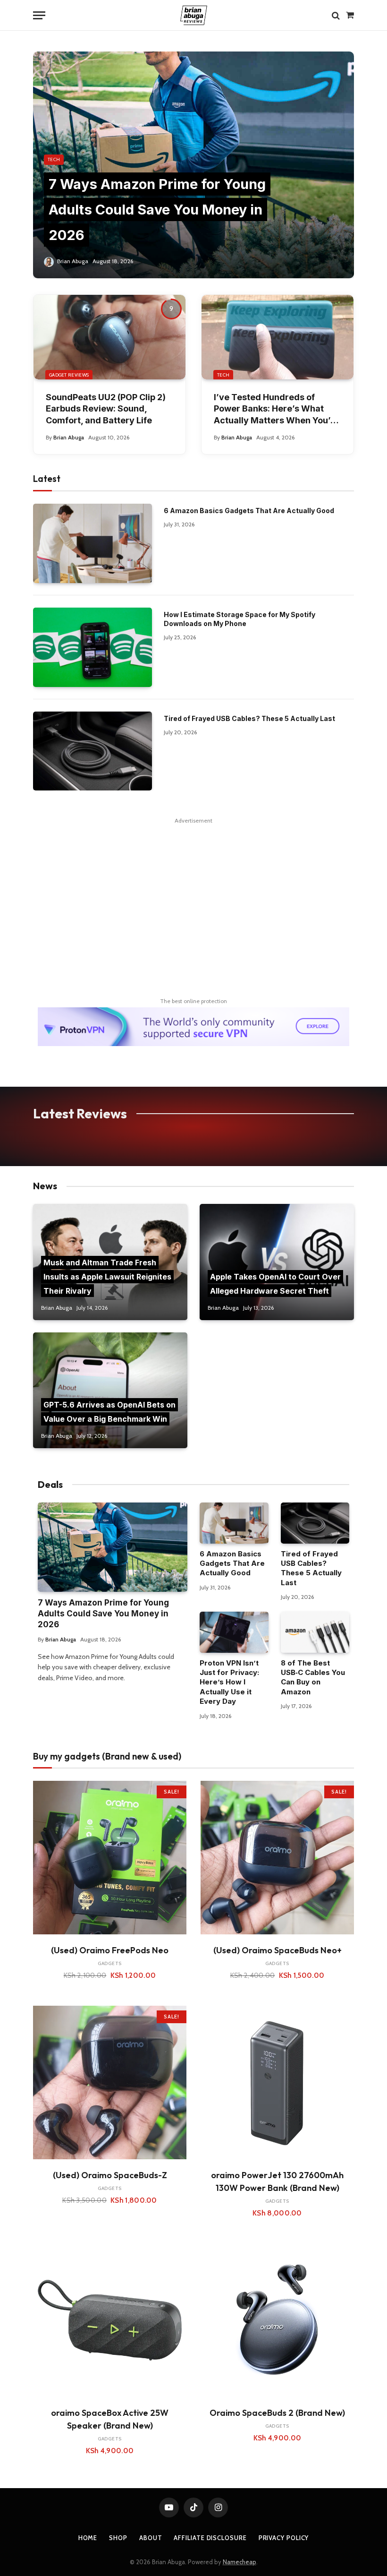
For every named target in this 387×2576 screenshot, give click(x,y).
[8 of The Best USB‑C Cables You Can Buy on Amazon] (315, 1632)
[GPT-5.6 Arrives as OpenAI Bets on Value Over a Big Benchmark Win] (110, 1390)
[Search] (336, 15)
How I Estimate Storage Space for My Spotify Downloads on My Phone (240, 619)
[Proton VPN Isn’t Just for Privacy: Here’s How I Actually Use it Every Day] (234, 1632)
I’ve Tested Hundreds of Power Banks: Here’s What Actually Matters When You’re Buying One (277, 409)
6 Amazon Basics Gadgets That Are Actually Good (249, 511)
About (151, 2538)
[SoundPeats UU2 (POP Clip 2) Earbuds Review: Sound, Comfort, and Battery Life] (109, 337)
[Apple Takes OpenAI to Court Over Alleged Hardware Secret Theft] (277, 1262)
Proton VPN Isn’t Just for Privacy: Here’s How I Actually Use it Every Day (229, 1682)
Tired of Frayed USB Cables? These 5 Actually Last (249, 718)
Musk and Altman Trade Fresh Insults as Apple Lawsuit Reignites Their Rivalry (107, 1276)
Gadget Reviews (69, 375)
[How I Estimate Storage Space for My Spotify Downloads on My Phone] (93, 647)
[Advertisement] (193, 886)
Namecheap (240, 2562)
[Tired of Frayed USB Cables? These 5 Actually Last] (93, 751)
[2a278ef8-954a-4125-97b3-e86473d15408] (193, 1044)
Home (88, 2538)
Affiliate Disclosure (210, 2538)
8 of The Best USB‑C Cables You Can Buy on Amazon (313, 1677)
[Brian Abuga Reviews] (194, 15)
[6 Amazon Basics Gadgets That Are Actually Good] (93, 543)
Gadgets (110, 1963)
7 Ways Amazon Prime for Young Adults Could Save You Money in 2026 (157, 209)
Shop (118, 2538)
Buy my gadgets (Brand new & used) (107, 1756)
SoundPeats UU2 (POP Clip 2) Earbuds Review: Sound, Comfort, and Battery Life (106, 409)
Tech (54, 159)
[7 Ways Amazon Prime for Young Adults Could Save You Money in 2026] (193, 165)
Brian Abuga (73, 261)
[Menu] (39, 15)
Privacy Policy (284, 2538)
